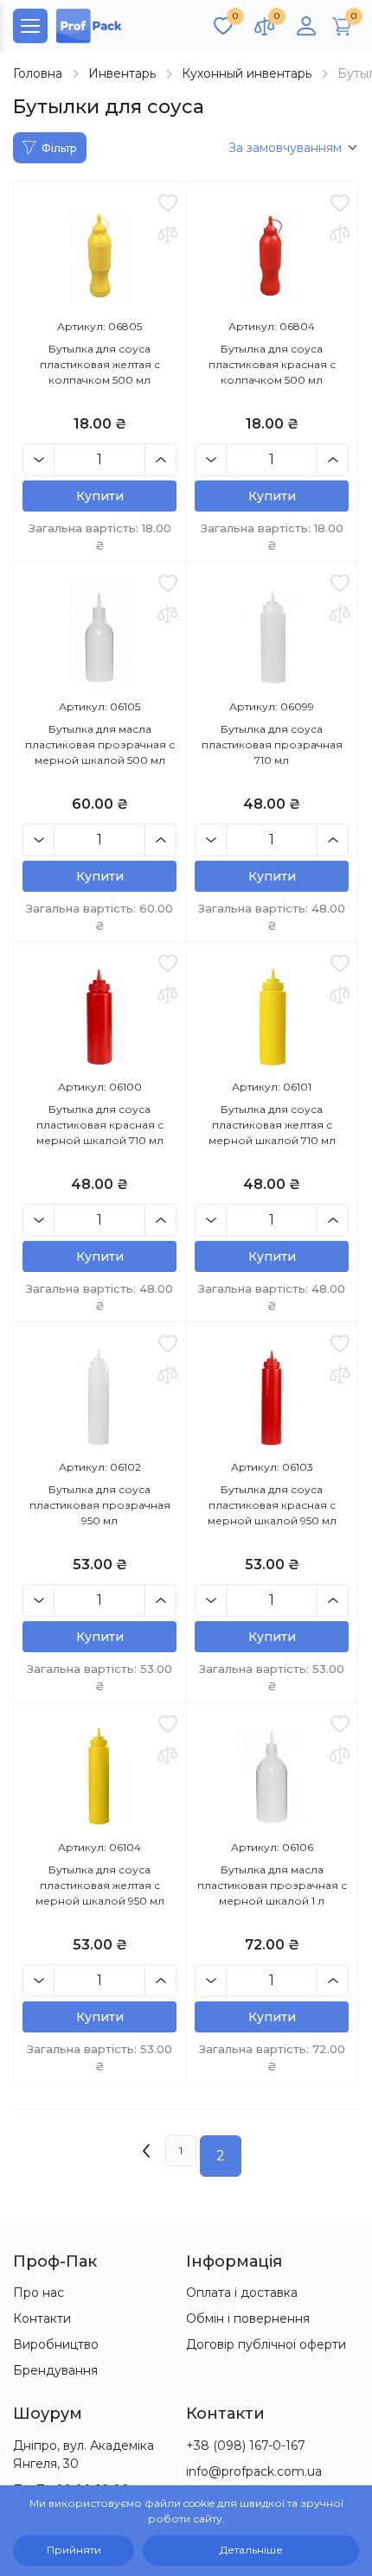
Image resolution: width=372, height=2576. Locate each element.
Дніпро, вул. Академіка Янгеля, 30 (83, 2455)
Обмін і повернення (248, 2318)
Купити (100, 496)
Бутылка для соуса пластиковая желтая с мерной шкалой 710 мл (272, 1125)
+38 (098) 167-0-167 (246, 2446)
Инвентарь (122, 73)
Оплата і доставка (242, 2293)
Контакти (42, 2318)
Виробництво (56, 2344)
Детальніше (251, 2550)
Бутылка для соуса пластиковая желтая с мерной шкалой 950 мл (100, 1885)
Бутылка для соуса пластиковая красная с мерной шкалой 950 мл (272, 1505)
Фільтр (59, 148)
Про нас (38, 2293)
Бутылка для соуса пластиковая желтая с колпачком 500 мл (100, 364)
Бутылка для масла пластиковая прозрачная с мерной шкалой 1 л (272, 1885)
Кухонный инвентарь (247, 73)
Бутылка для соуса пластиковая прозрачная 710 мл (272, 744)
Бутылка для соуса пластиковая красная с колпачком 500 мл (272, 364)
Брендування (55, 2370)
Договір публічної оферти (266, 2344)
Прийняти (74, 2550)
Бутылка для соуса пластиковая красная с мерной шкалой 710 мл (100, 1125)
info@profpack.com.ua (254, 2471)
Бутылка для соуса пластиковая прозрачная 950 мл (100, 1505)
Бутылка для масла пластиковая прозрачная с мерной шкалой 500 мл (100, 744)
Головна (38, 73)
